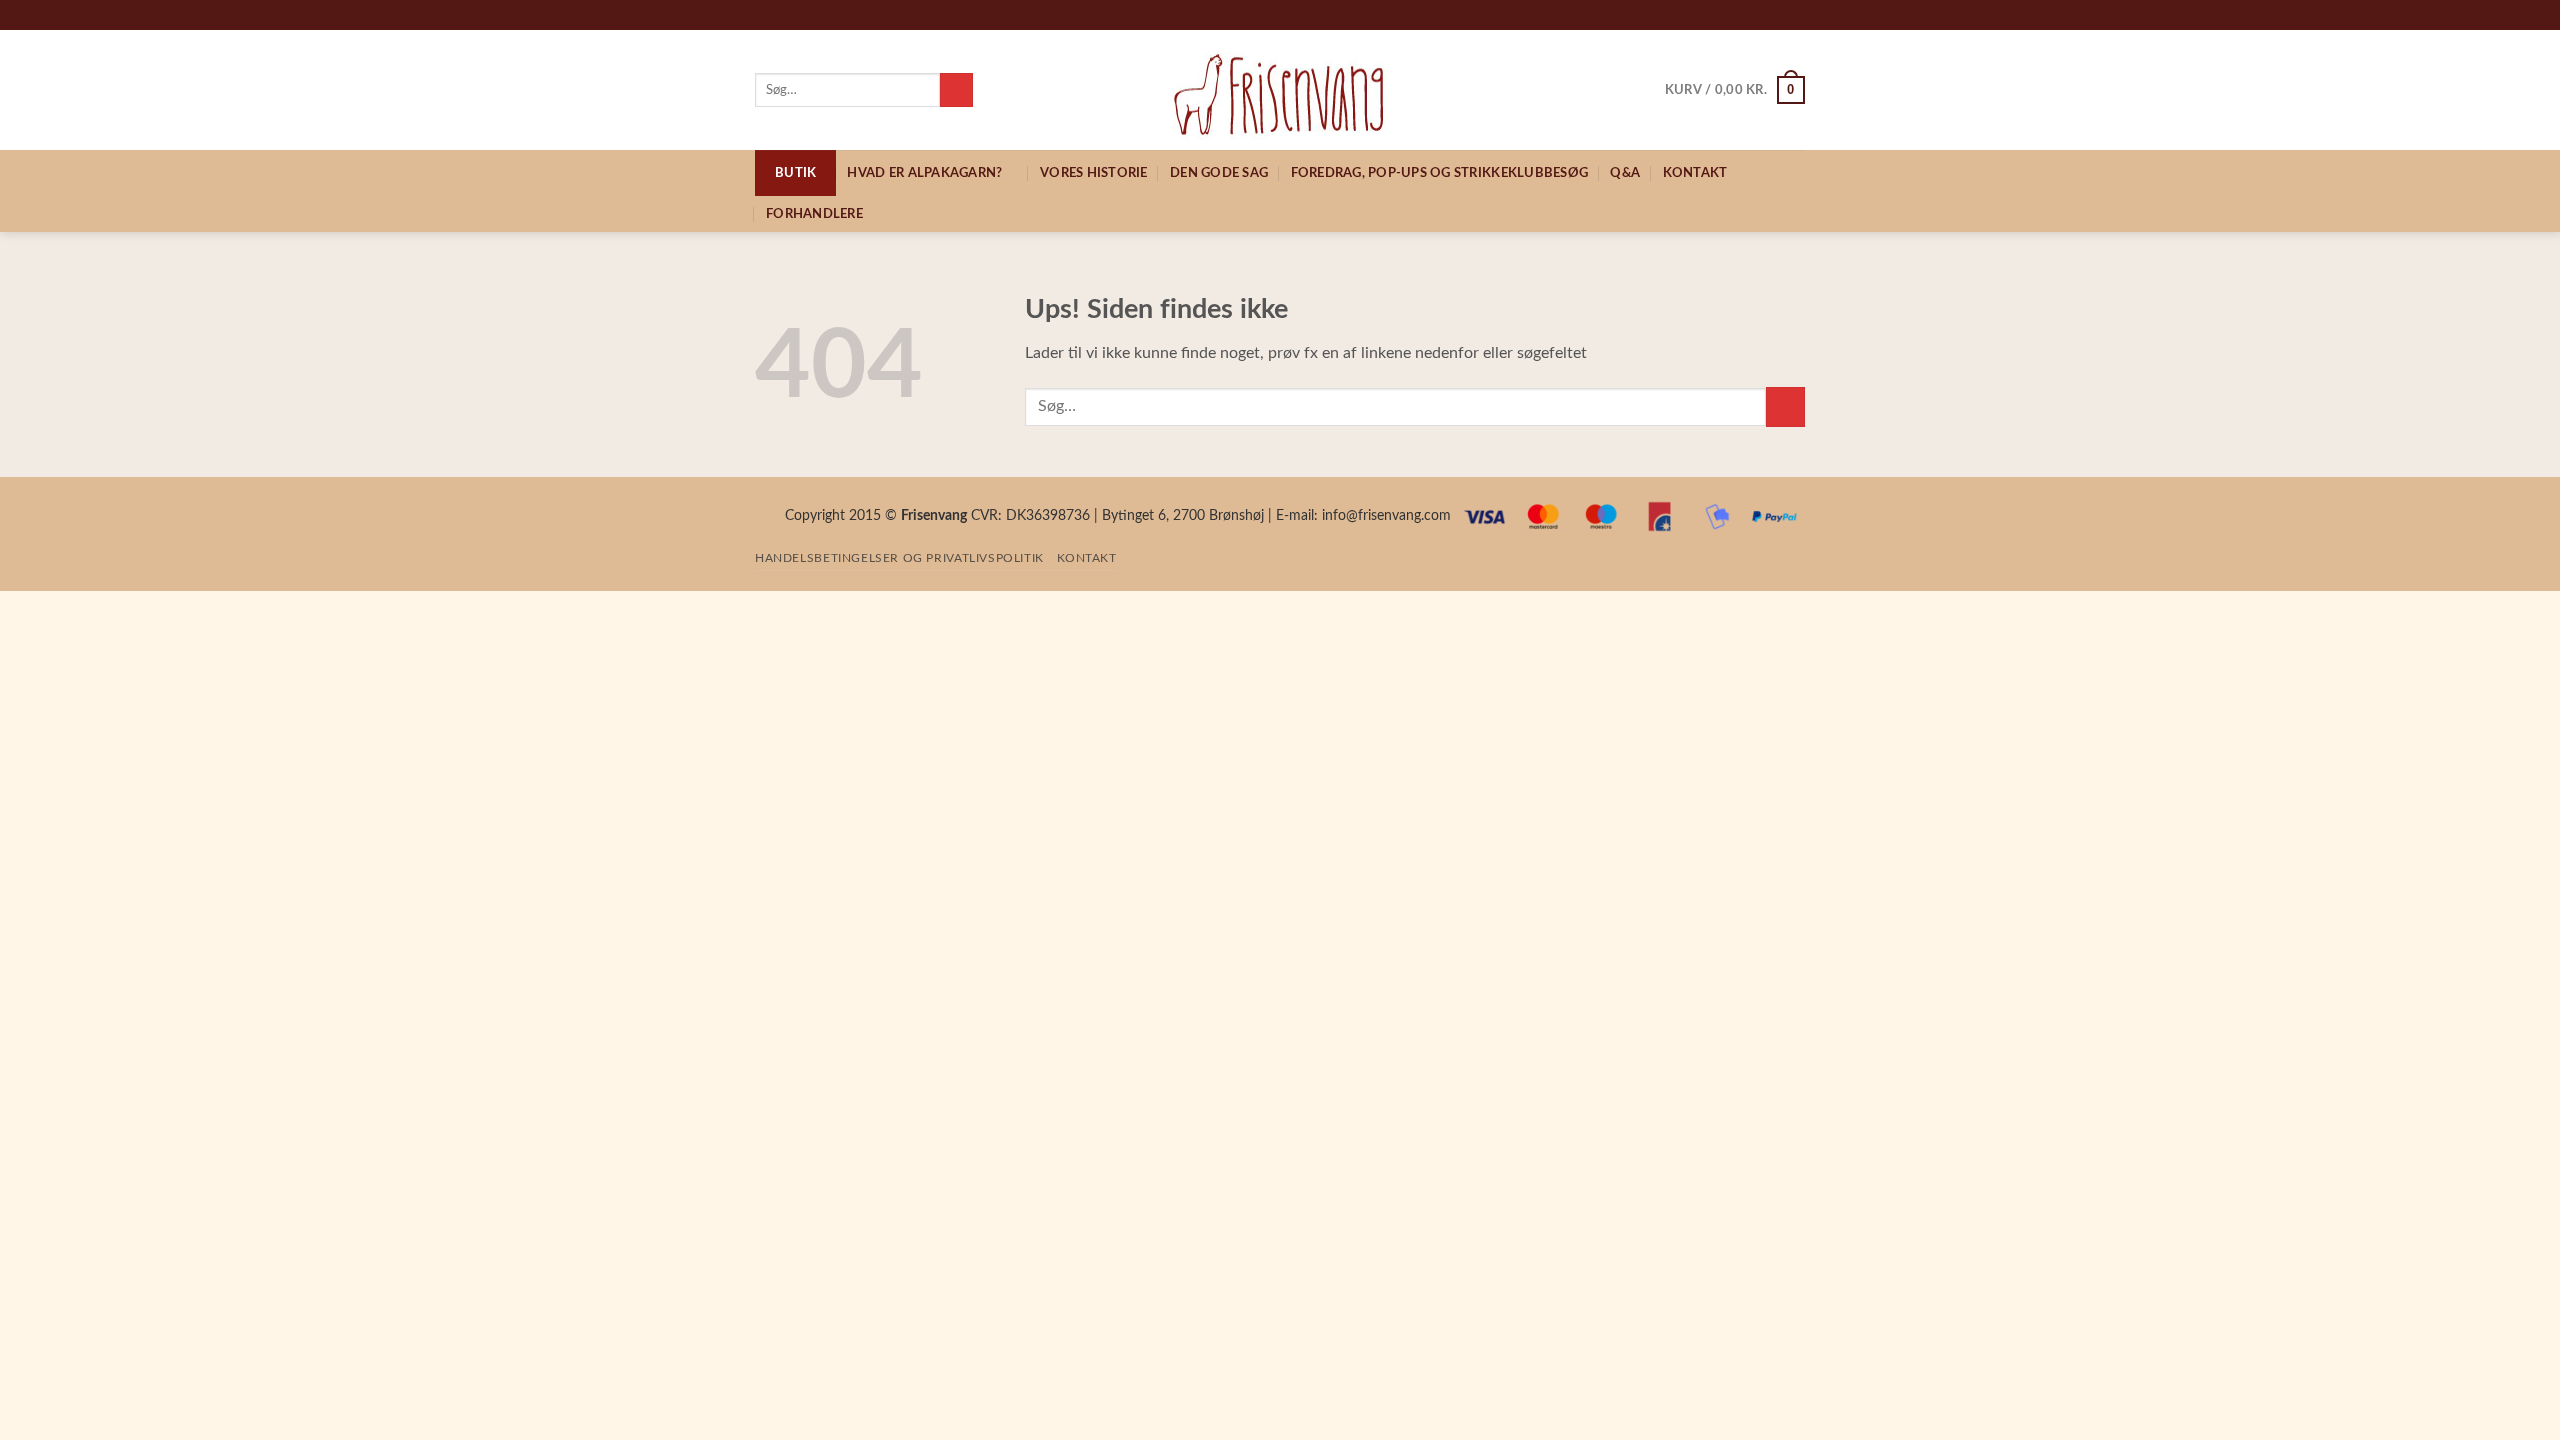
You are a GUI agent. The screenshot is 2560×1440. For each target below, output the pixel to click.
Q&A (1625, 173)
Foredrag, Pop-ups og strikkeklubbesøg (1439, 173)
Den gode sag (1219, 173)
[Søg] (956, 90)
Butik (795, 173)
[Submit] (1785, 406)
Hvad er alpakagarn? (924, 173)
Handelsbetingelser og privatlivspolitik (899, 558)
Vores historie (1094, 173)
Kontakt (1695, 173)
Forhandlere (814, 214)
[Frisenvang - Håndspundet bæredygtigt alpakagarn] (1280, 90)
